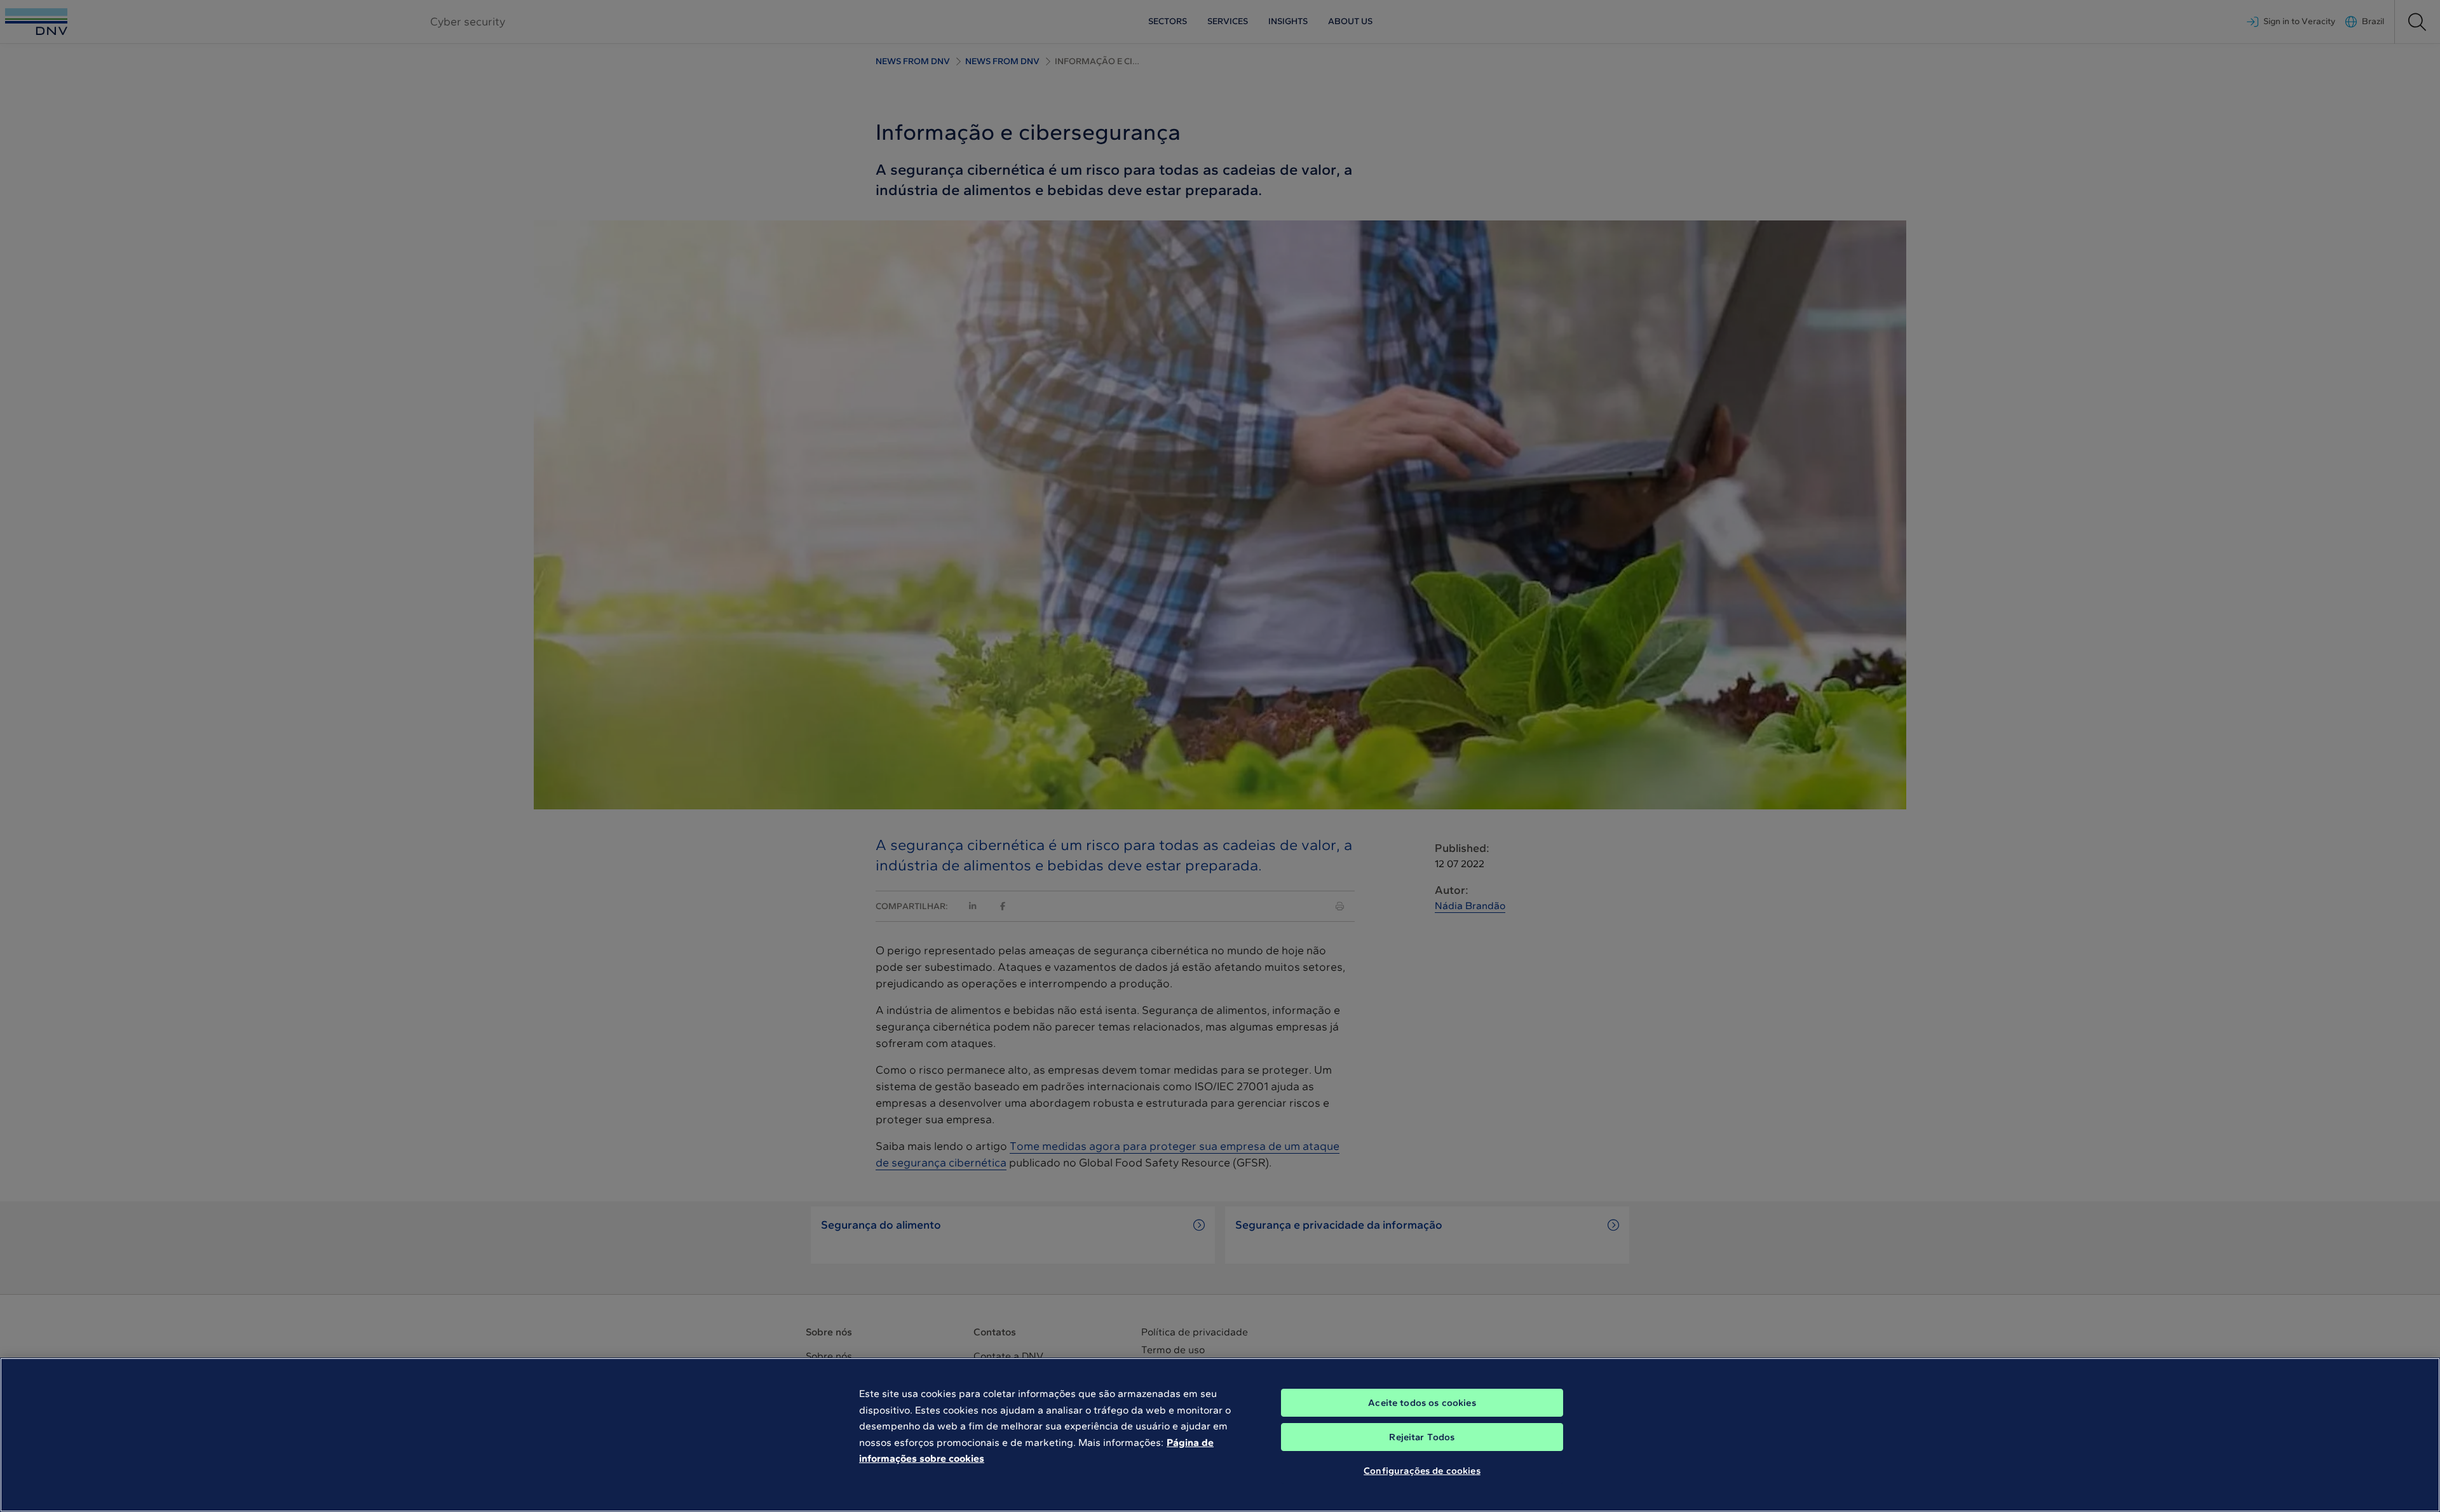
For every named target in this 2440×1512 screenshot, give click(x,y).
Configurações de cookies (1422, 1471)
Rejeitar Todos (1422, 1437)
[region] (1220, 1435)
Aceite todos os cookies (1422, 1403)
